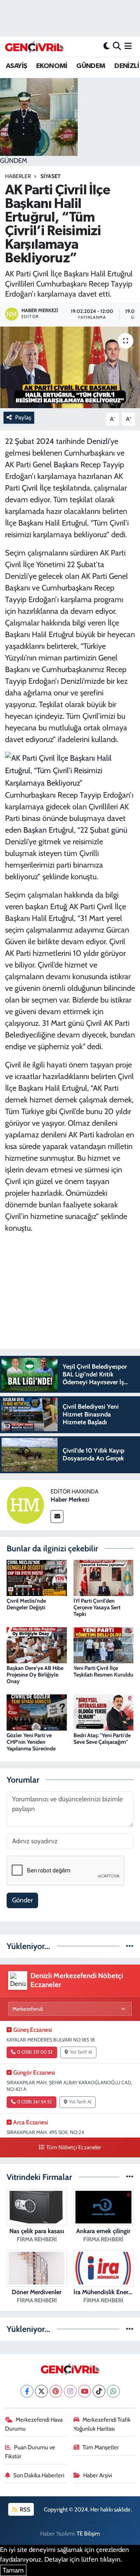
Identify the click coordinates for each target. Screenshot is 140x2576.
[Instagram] (70, 2391)
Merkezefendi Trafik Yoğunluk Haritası (102, 2424)
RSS (24, 2510)
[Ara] (117, 46)
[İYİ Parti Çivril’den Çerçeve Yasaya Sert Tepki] (104, 1577)
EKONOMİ (52, 66)
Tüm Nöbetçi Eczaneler (73, 2147)
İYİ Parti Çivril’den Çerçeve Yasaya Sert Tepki (97, 1607)
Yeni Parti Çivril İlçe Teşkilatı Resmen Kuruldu (103, 1671)
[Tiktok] (99, 2391)
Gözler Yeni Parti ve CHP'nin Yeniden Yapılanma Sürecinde (31, 1742)
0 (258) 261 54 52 (34, 2102)
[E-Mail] (57, 1517)
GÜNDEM (91, 66)
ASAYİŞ (16, 66)
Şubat (24, 441)
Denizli (98, 441)
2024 (45, 441)
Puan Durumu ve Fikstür (30, 2452)
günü (119, 830)
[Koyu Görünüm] (107, 46)
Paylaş (23, 417)
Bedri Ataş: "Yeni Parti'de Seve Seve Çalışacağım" (102, 1739)
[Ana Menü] (128, 46)
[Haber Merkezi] (25, 1504)
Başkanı (66, 465)
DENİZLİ (127, 66)
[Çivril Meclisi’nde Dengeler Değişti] (37, 1577)
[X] (41, 2391)
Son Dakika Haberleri (39, 2475)
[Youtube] (85, 2391)
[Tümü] (130, 1946)
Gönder (22, 1900)
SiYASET (51, 176)
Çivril (30, 488)
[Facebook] (27, 2391)
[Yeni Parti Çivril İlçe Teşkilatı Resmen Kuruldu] (104, 1645)
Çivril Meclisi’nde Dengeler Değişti (26, 1604)
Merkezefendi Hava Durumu (34, 2424)
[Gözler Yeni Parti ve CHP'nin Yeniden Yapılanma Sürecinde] (37, 1712)
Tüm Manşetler (101, 2447)
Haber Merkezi (70, 1499)
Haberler (18, 176)
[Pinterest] (56, 2391)
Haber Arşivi (98, 2475)
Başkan (35, 830)
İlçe (45, 488)
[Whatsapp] (113, 2391)
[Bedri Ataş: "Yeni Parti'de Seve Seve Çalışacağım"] (104, 1712)
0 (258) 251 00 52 (35, 2052)
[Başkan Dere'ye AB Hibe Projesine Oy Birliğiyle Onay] (37, 1645)
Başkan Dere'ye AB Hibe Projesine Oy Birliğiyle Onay (35, 1675)
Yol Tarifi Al (81, 2052)
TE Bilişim (88, 2534)
